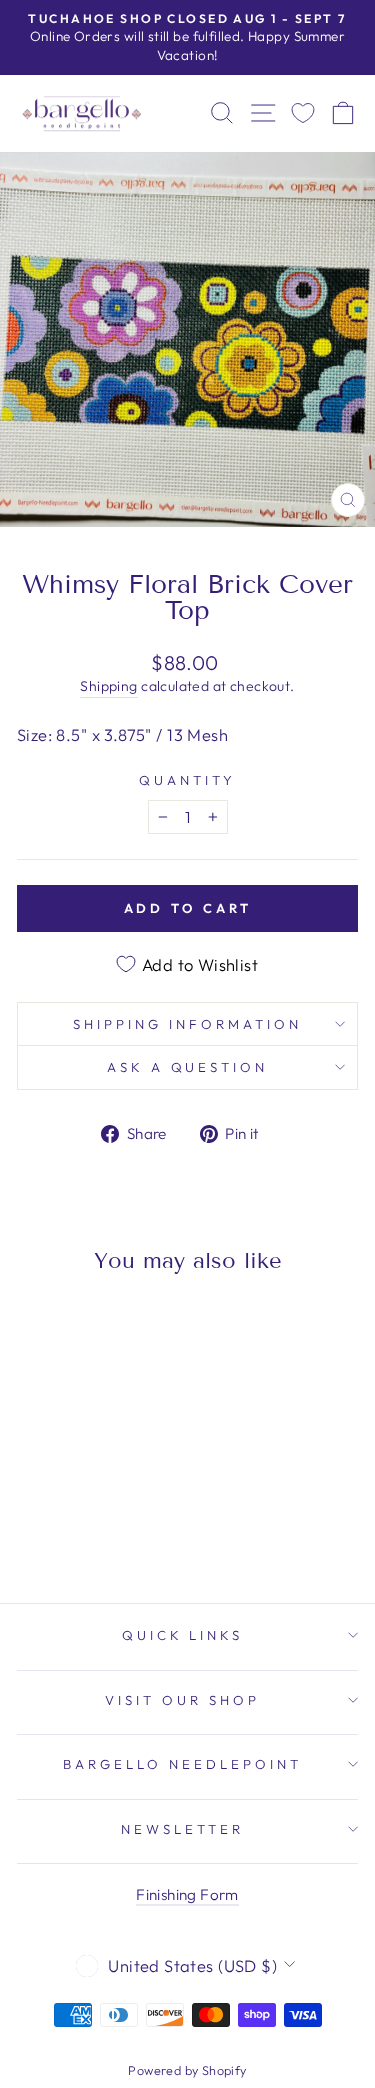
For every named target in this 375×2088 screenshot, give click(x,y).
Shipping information (187, 1024)
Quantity (187, 780)
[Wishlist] (303, 113)
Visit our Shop (182, 1700)
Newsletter (182, 1829)
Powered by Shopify (187, 2070)
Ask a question (188, 1067)
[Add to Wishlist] (41, 1326)
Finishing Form (187, 1894)
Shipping (108, 686)
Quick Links (183, 1635)
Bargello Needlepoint (182, 1764)
